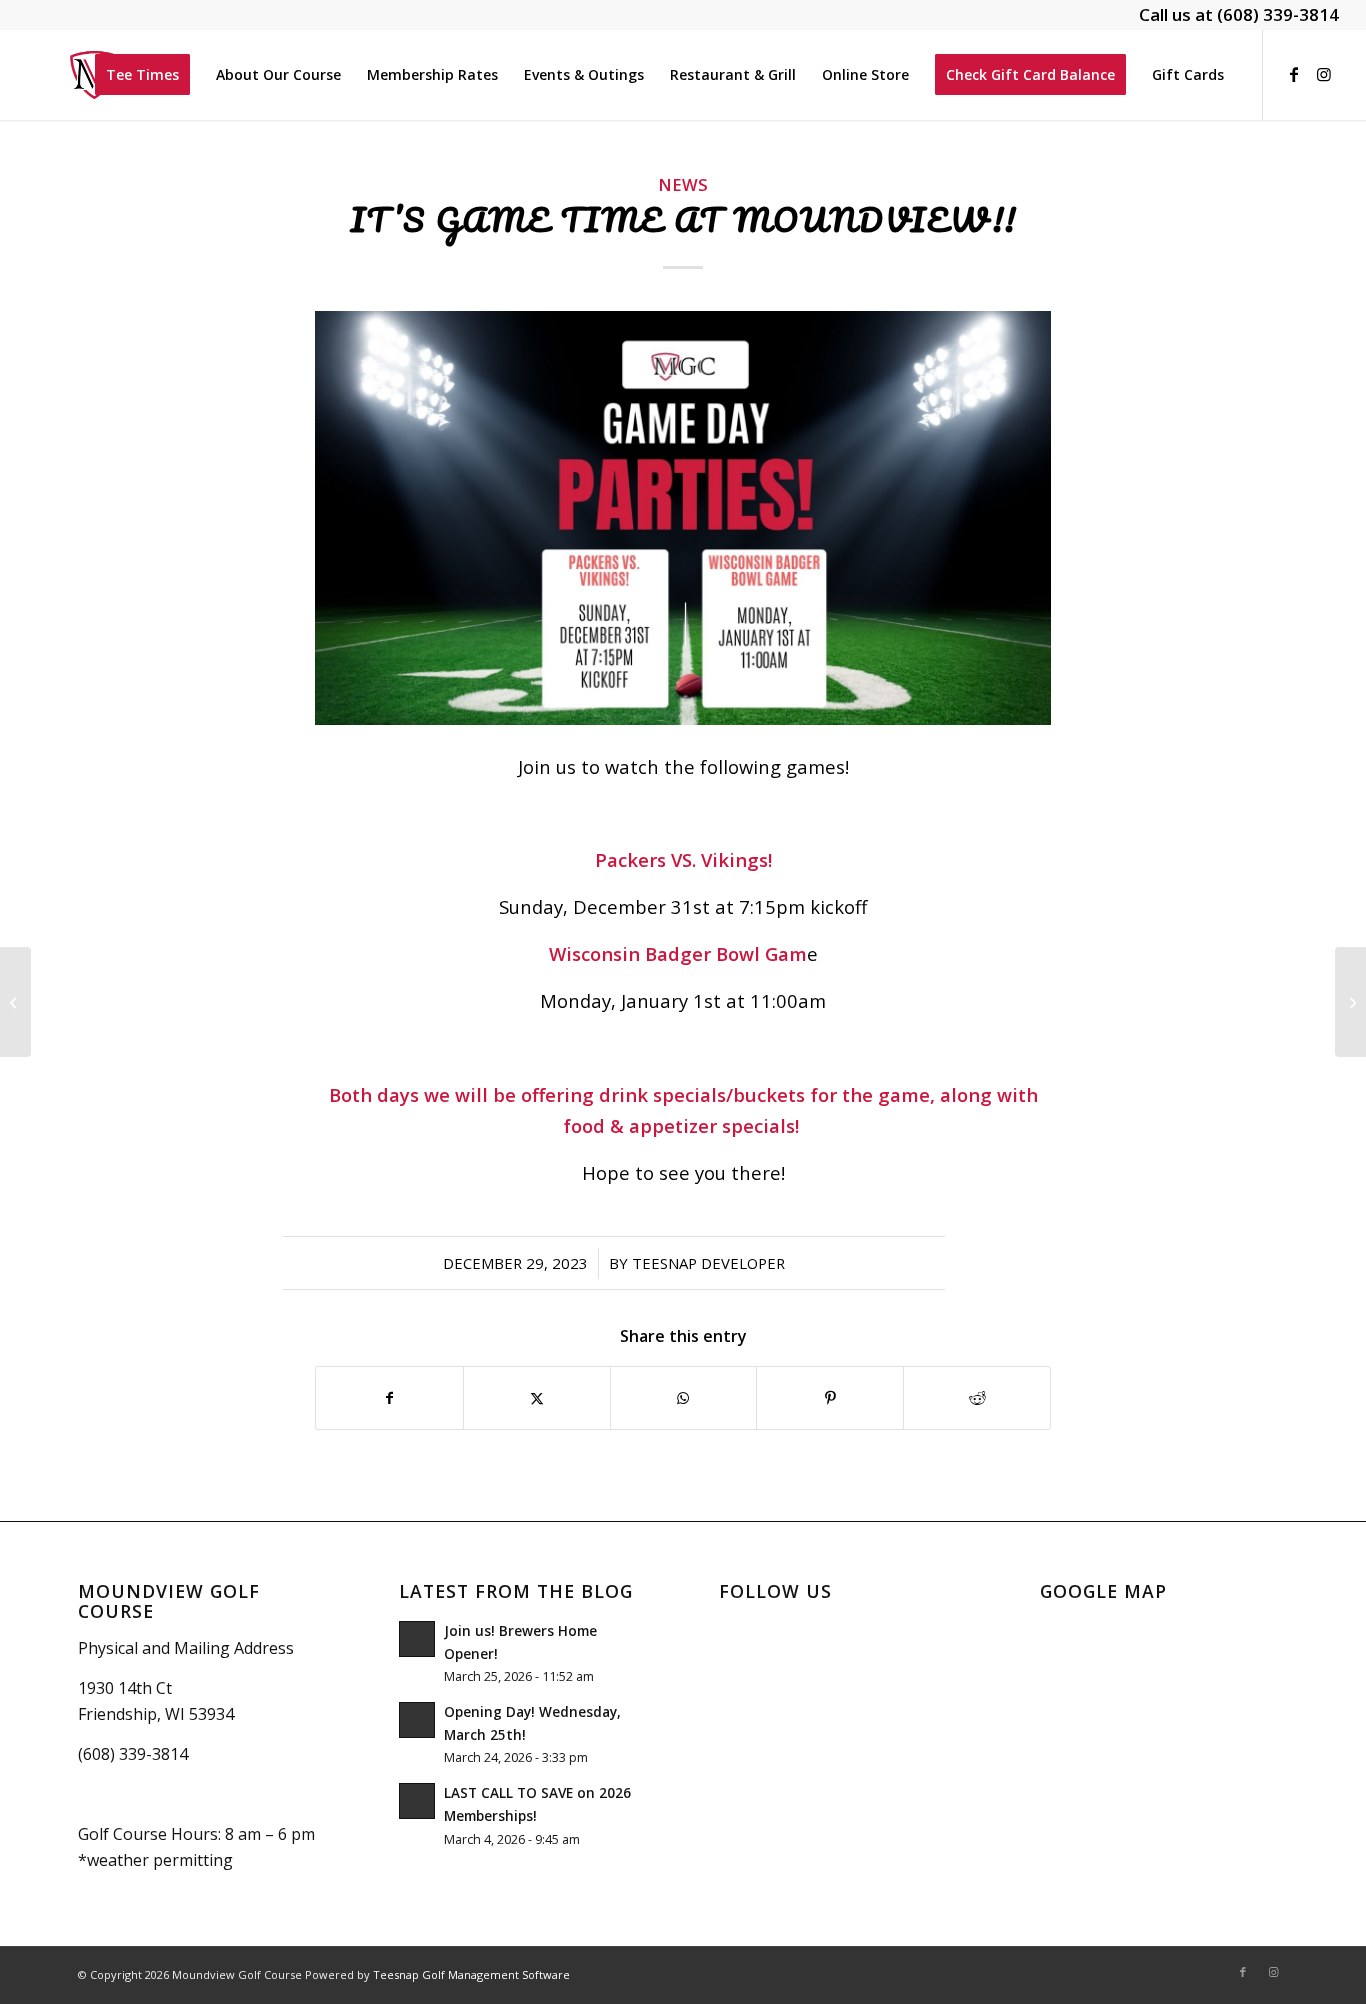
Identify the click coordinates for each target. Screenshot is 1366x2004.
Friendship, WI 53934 (156, 1714)
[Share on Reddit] (977, 1398)
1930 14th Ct (125, 1688)
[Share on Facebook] (389, 1398)
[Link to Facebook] (1294, 74)
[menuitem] (142, 75)
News (683, 184)
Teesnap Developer (708, 1263)
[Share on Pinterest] (830, 1398)
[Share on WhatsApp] (684, 1398)
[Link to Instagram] (1324, 74)
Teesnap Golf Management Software (471, 1974)
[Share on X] (537, 1398)
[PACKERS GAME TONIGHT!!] (15, 1002)
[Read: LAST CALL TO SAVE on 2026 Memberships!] (417, 1801)
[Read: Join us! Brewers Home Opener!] (417, 1639)
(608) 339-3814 (1278, 14)
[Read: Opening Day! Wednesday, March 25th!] (417, 1720)
